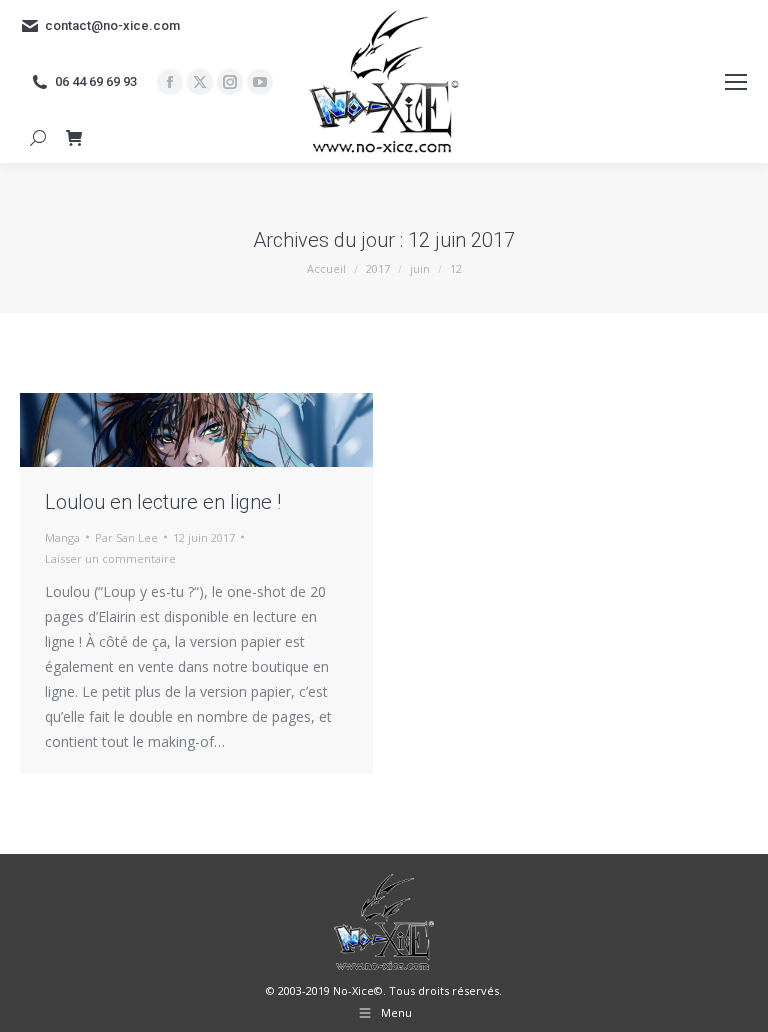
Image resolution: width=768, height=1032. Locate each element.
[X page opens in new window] (200, 82)
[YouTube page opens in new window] (260, 82)
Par (126, 537)
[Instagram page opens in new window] (230, 82)
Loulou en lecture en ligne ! (163, 502)
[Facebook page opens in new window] (170, 82)
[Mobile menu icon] (736, 82)
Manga (62, 537)
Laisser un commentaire (110, 558)
